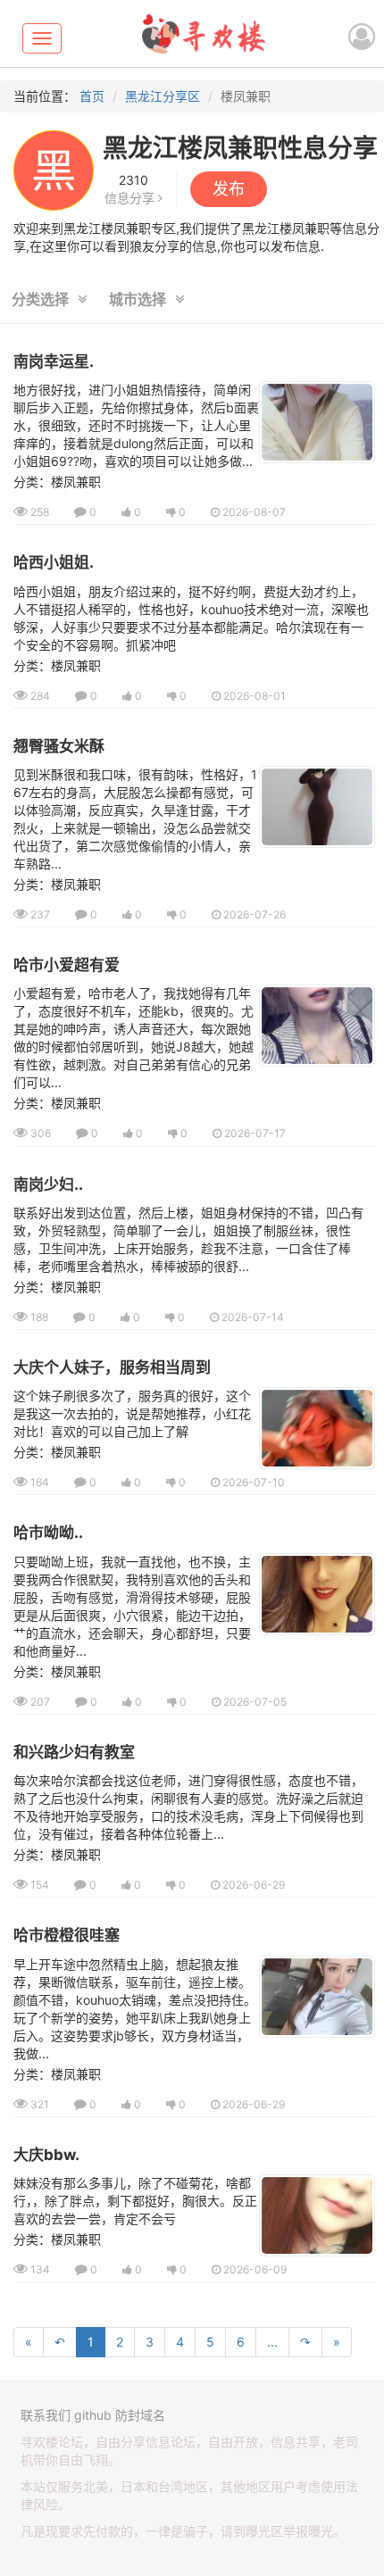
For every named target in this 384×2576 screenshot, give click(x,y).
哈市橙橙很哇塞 (67, 1935)
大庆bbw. (46, 2155)
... (272, 2342)
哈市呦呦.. (48, 1533)
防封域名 (140, 2415)
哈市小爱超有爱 (67, 965)
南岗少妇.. (48, 1184)
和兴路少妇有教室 (74, 1752)
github (93, 2415)
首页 (92, 96)
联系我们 (46, 2415)
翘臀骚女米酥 (59, 746)
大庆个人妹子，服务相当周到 (112, 1367)
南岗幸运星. (54, 361)
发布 (229, 189)
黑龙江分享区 (163, 96)
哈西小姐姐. (54, 562)
